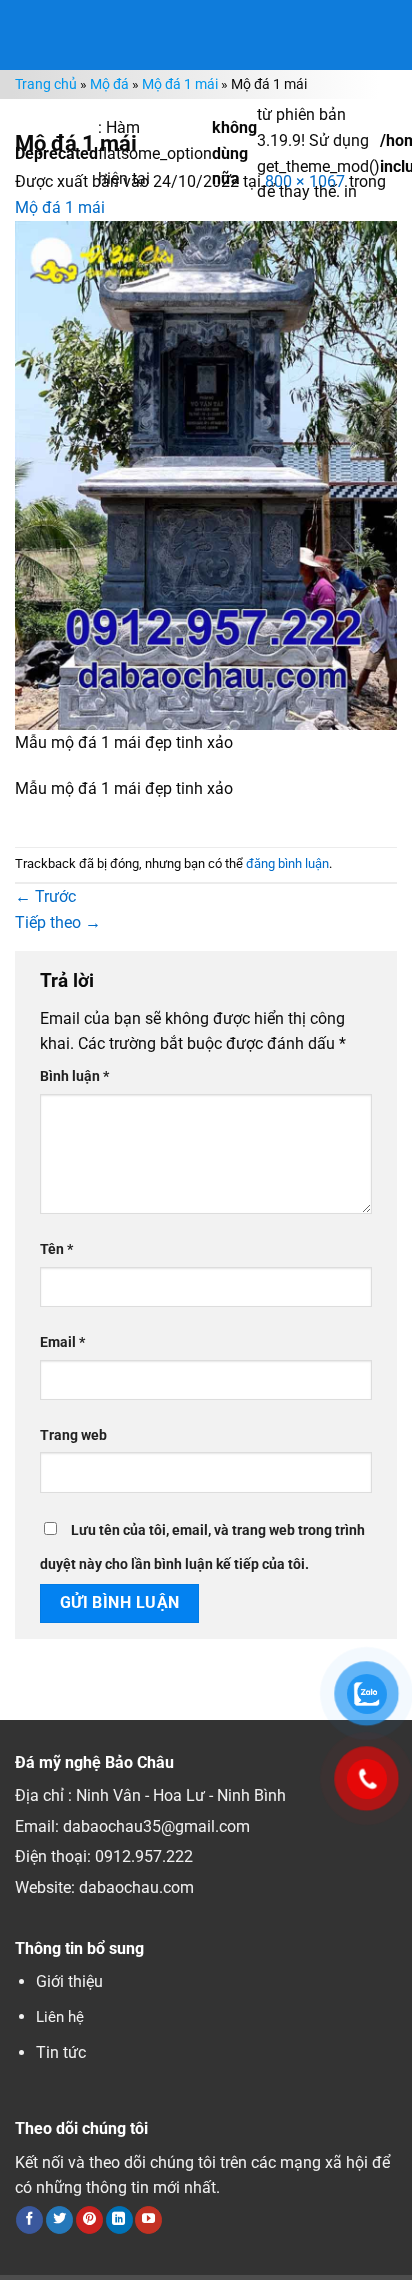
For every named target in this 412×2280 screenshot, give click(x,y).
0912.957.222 (144, 1856)
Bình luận (74, 1076)
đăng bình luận (287, 863)
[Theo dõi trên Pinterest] (89, 2220)
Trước (45, 896)
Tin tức (61, 2052)
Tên (56, 1249)
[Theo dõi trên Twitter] (59, 2220)
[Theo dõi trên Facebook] (29, 2220)
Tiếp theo (58, 922)
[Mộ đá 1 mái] (206, 474)
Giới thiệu (69, 1981)
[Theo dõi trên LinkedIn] (119, 2220)
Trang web (73, 1435)
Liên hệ (60, 2017)
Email (62, 1342)
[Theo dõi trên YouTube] (148, 2220)
